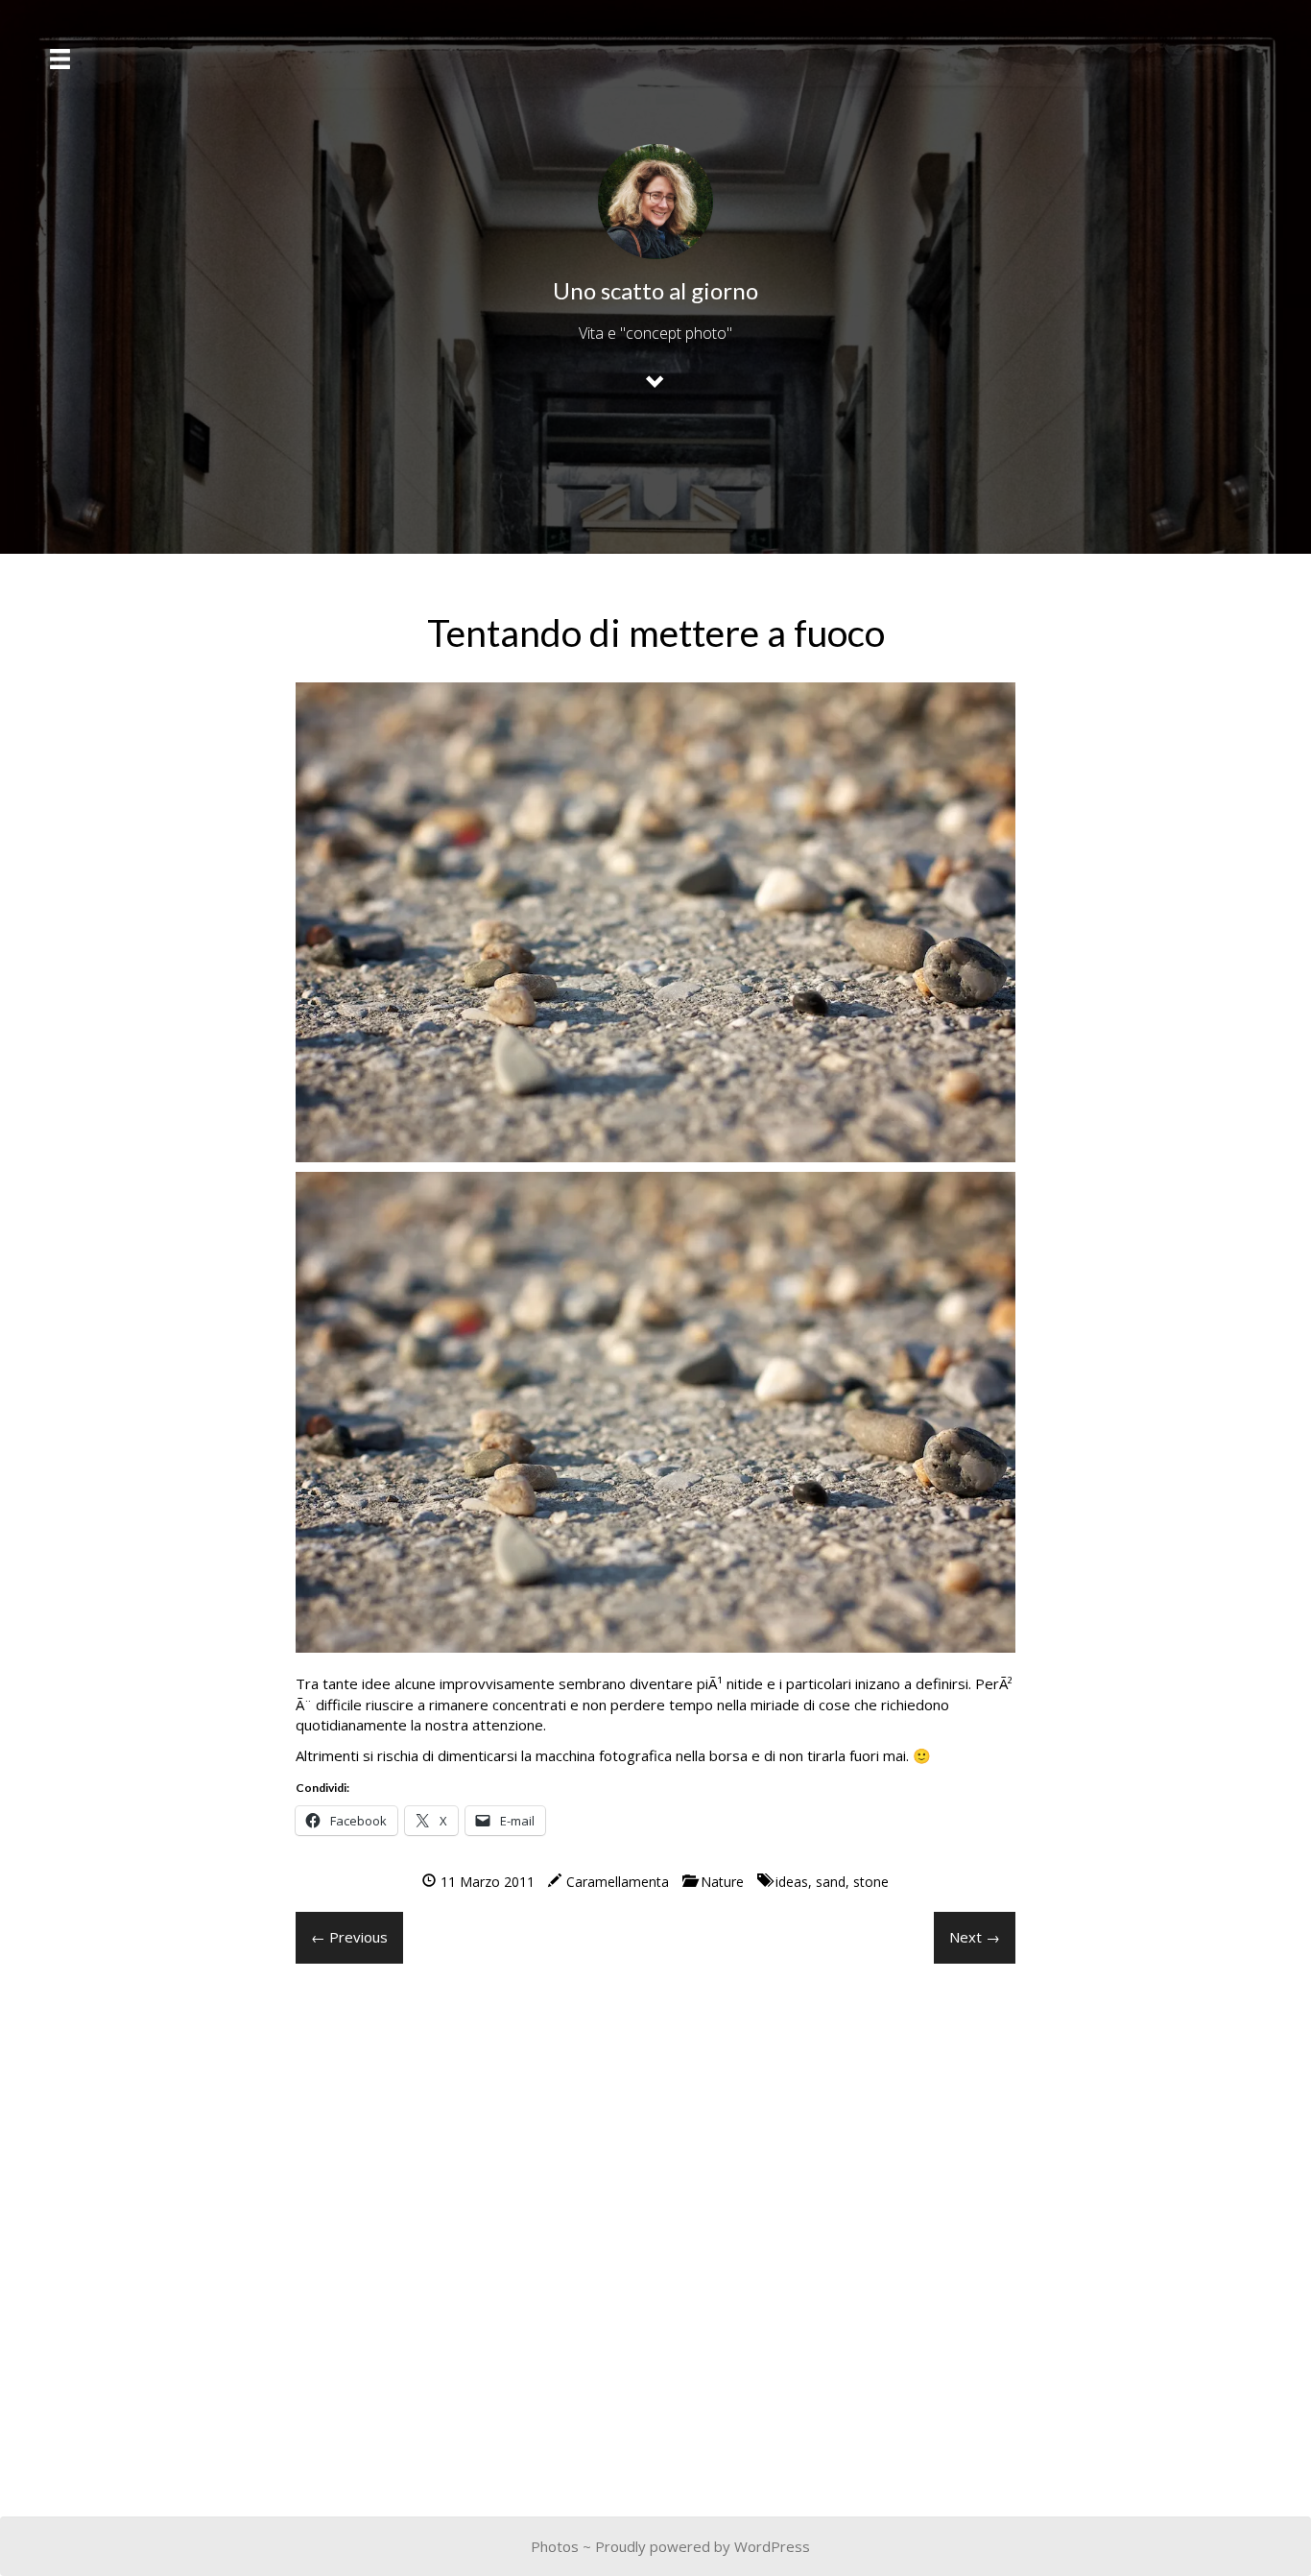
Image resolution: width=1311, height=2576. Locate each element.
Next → (975, 1937)
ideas (792, 1882)
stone (871, 1882)
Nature (722, 1882)
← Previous (349, 1937)
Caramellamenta (618, 1882)
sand (831, 1882)
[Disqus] (655, 2224)
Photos (555, 2546)
